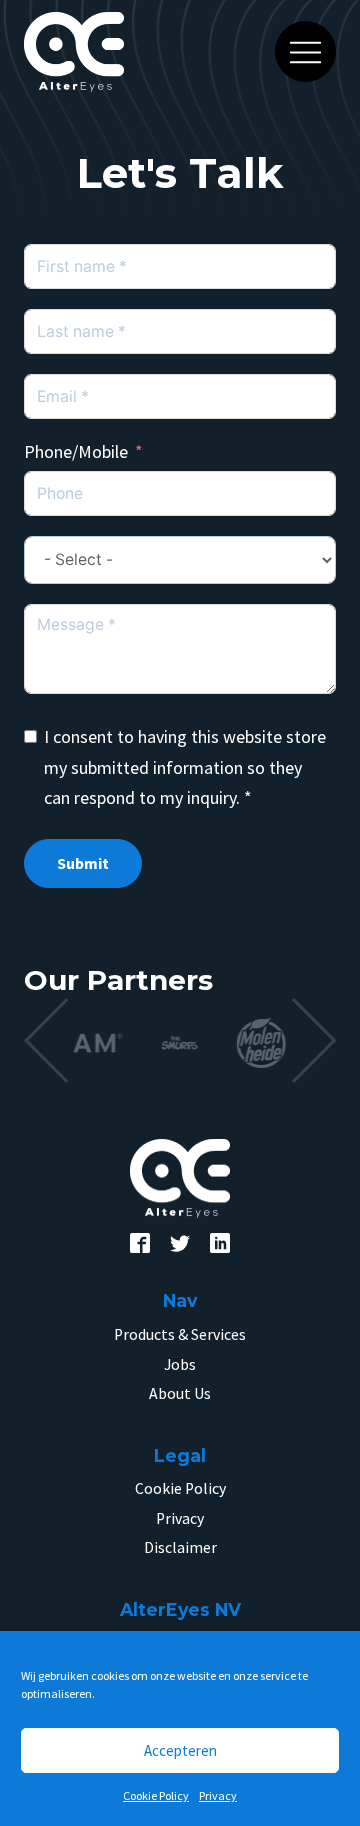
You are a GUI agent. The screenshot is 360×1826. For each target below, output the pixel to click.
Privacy (218, 1795)
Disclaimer (180, 1547)
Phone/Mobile (76, 451)
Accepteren (180, 1750)
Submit (83, 863)
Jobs (180, 1364)
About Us (180, 1393)
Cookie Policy (156, 1795)
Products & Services (180, 1334)
